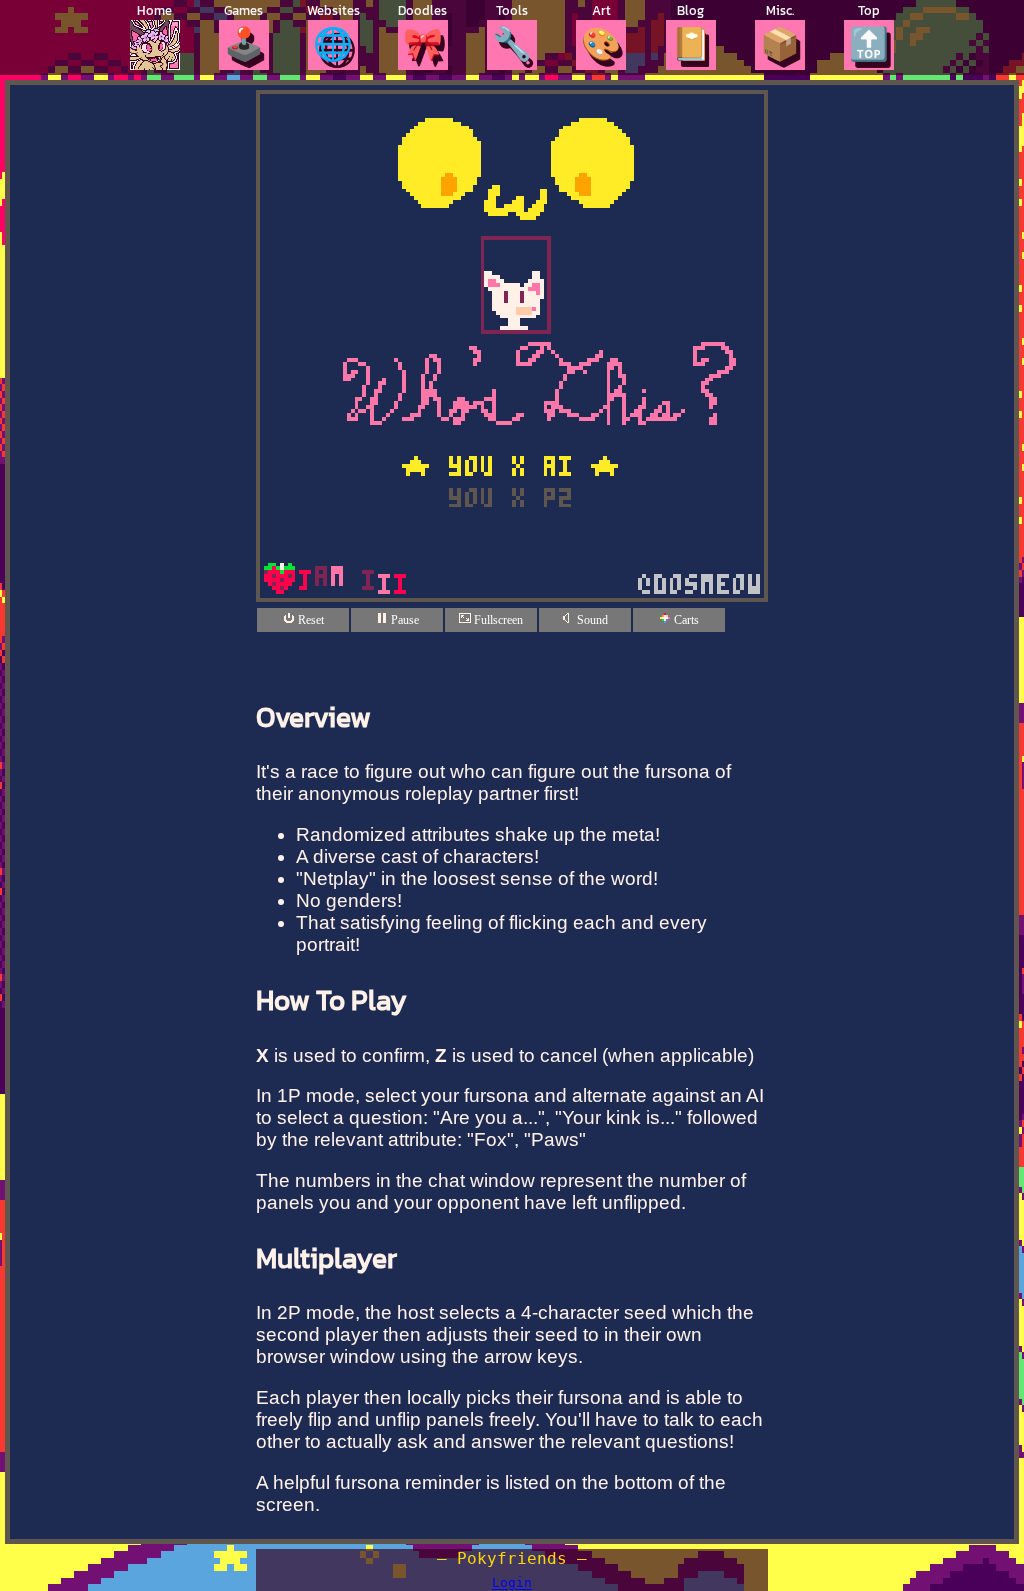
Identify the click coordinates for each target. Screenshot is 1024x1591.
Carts (685, 620)
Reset (309, 620)
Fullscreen (497, 620)
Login (512, 1583)
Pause (403, 620)
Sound (591, 620)
